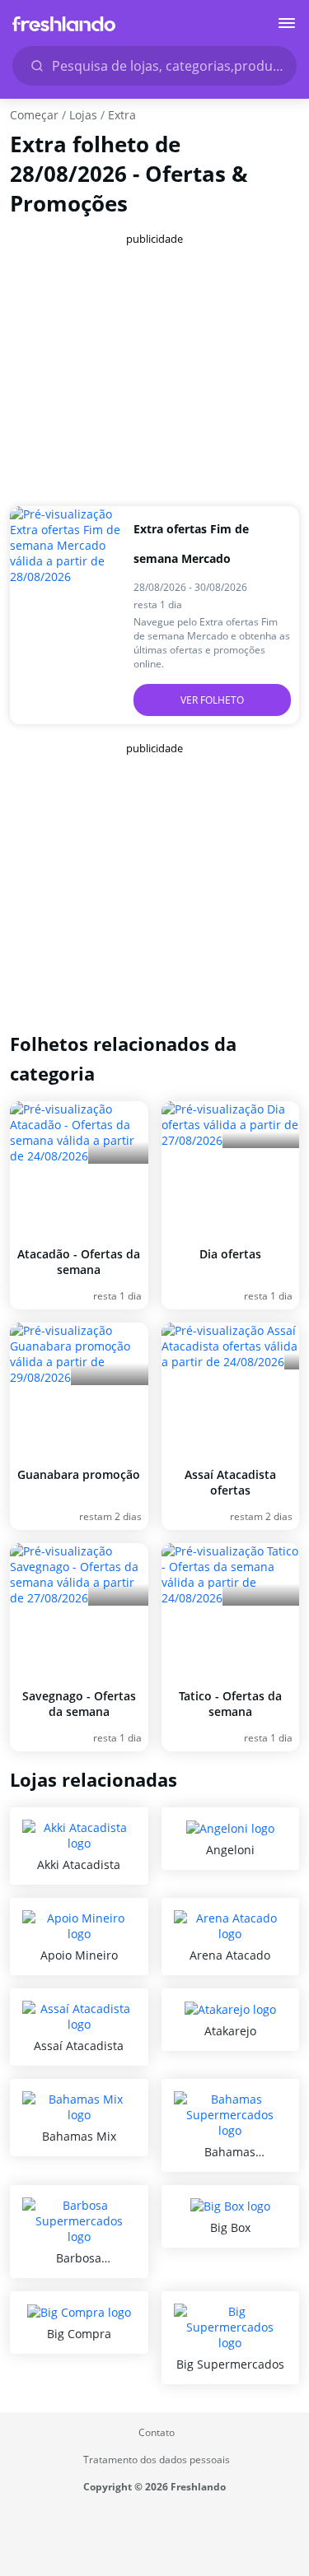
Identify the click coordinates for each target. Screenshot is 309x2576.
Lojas (83, 115)
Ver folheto (212, 700)
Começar (34, 115)
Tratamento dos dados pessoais (157, 2460)
